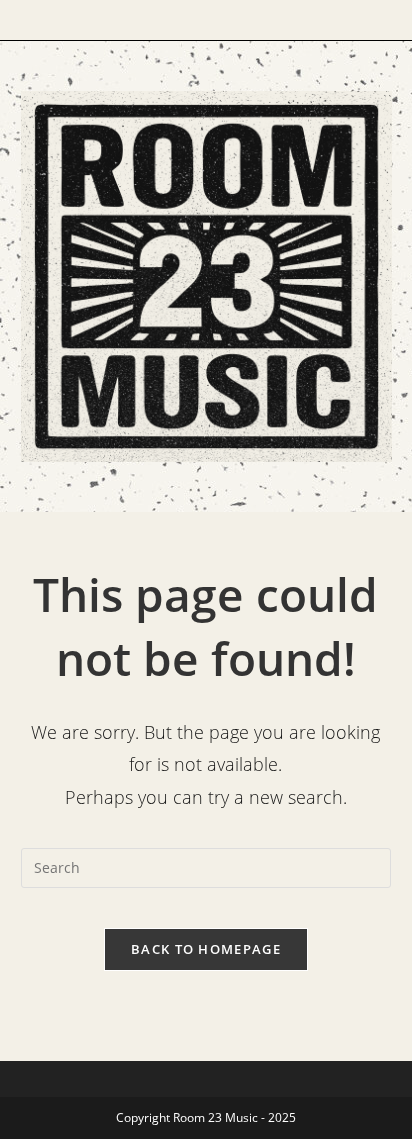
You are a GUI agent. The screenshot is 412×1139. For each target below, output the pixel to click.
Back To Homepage (206, 949)
